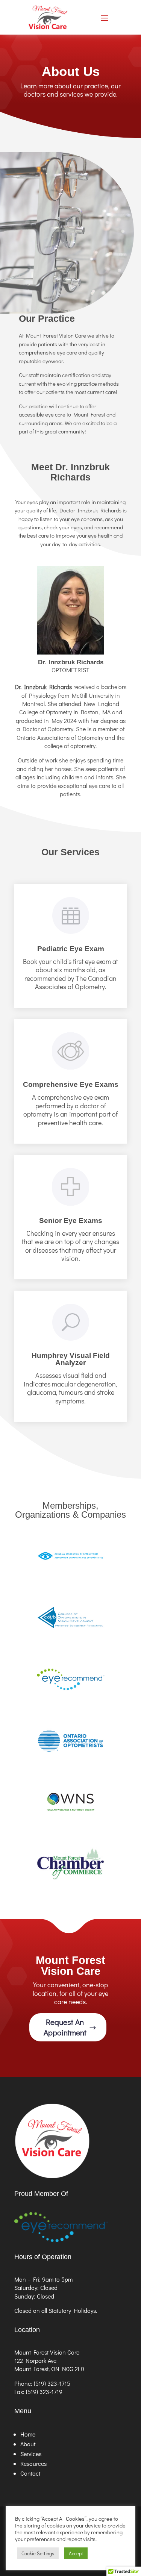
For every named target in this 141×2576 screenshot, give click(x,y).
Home (28, 2434)
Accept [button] (76, 2553)
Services (31, 2454)
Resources (33, 2463)
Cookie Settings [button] (38, 2553)
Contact (30, 2473)
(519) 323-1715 (52, 2383)
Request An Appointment (65, 2027)
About (28, 2444)
